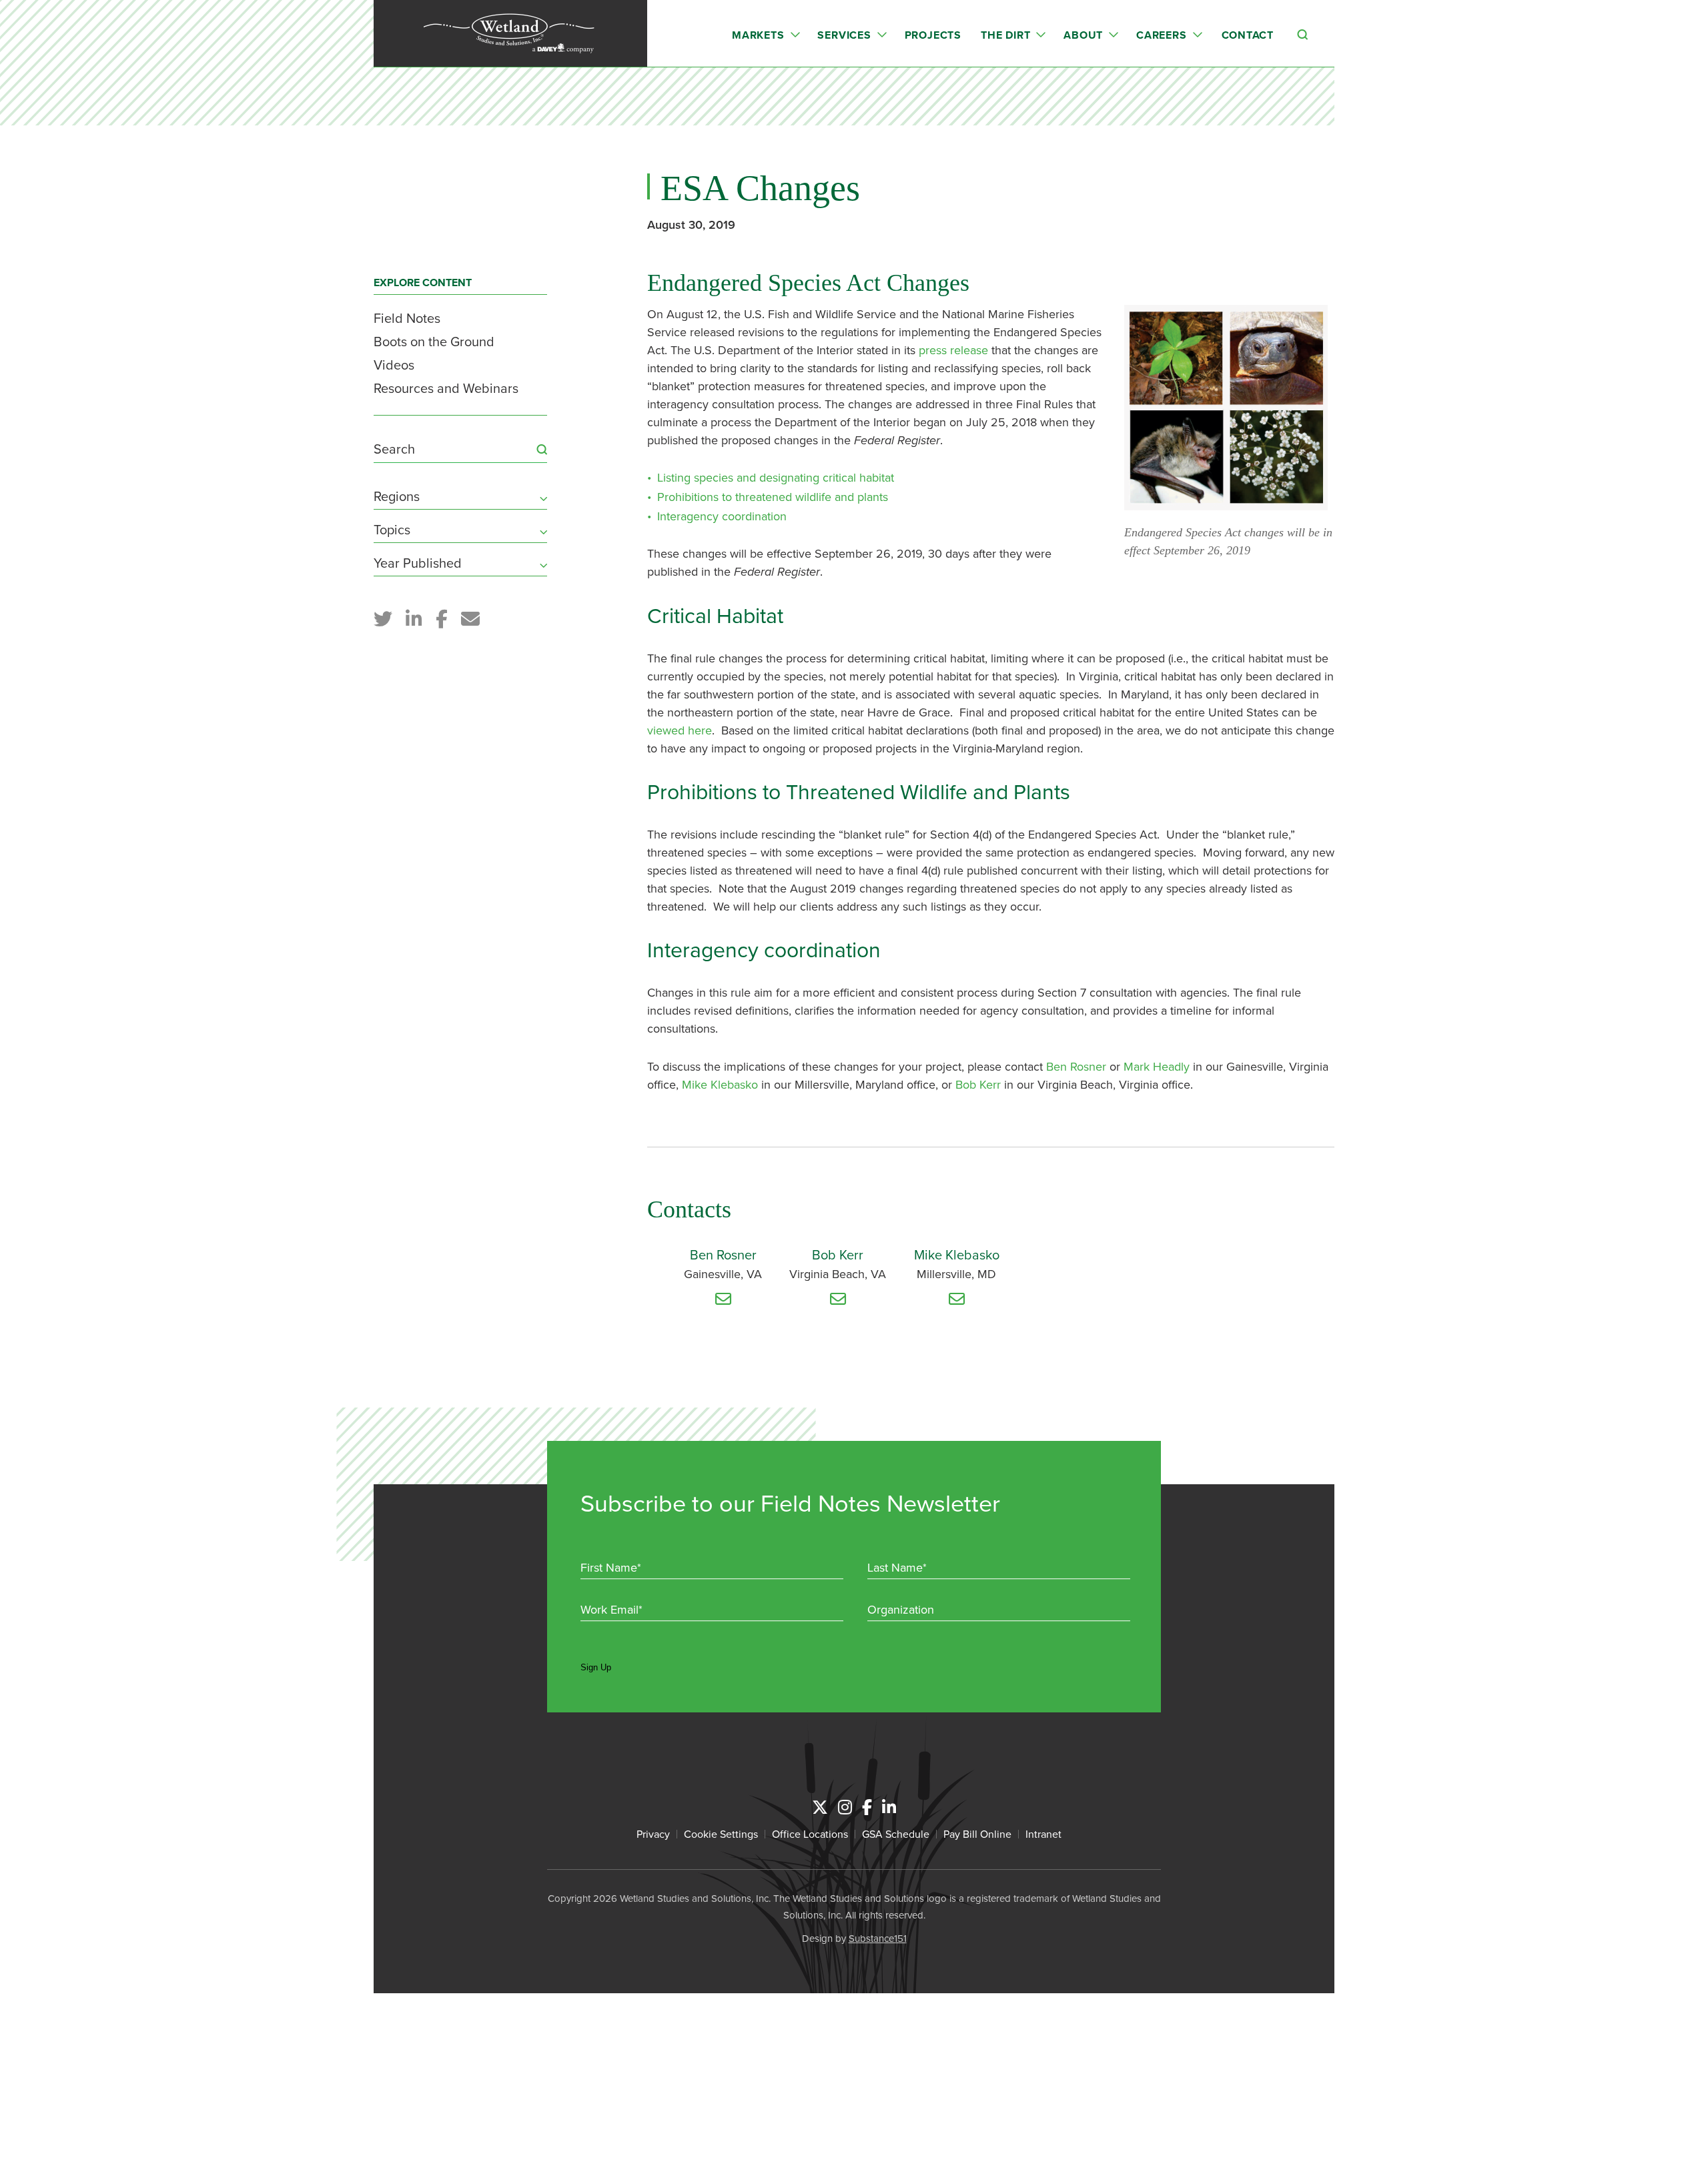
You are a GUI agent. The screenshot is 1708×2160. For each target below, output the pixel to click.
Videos (394, 365)
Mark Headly (1157, 1066)
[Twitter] (820, 1807)
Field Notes (407, 318)
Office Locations (810, 1834)
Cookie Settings (721, 1834)
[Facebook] (867, 1807)
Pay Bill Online (977, 1834)
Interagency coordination (722, 516)
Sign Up (596, 1667)
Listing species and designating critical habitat (776, 477)
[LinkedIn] (889, 1807)
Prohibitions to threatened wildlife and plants (773, 497)
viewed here (680, 730)
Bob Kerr (978, 1084)
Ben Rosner (1078, 1066)
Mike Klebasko (722, 1084)
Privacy (653, 1834)
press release (953, 350)
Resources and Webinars (446, 388)
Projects (933, 35)
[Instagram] (845, 1807)
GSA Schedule (896, 1834)
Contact (1248, 35)
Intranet (1043, 1834)
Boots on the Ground (434, 341)
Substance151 (878, 1938)
